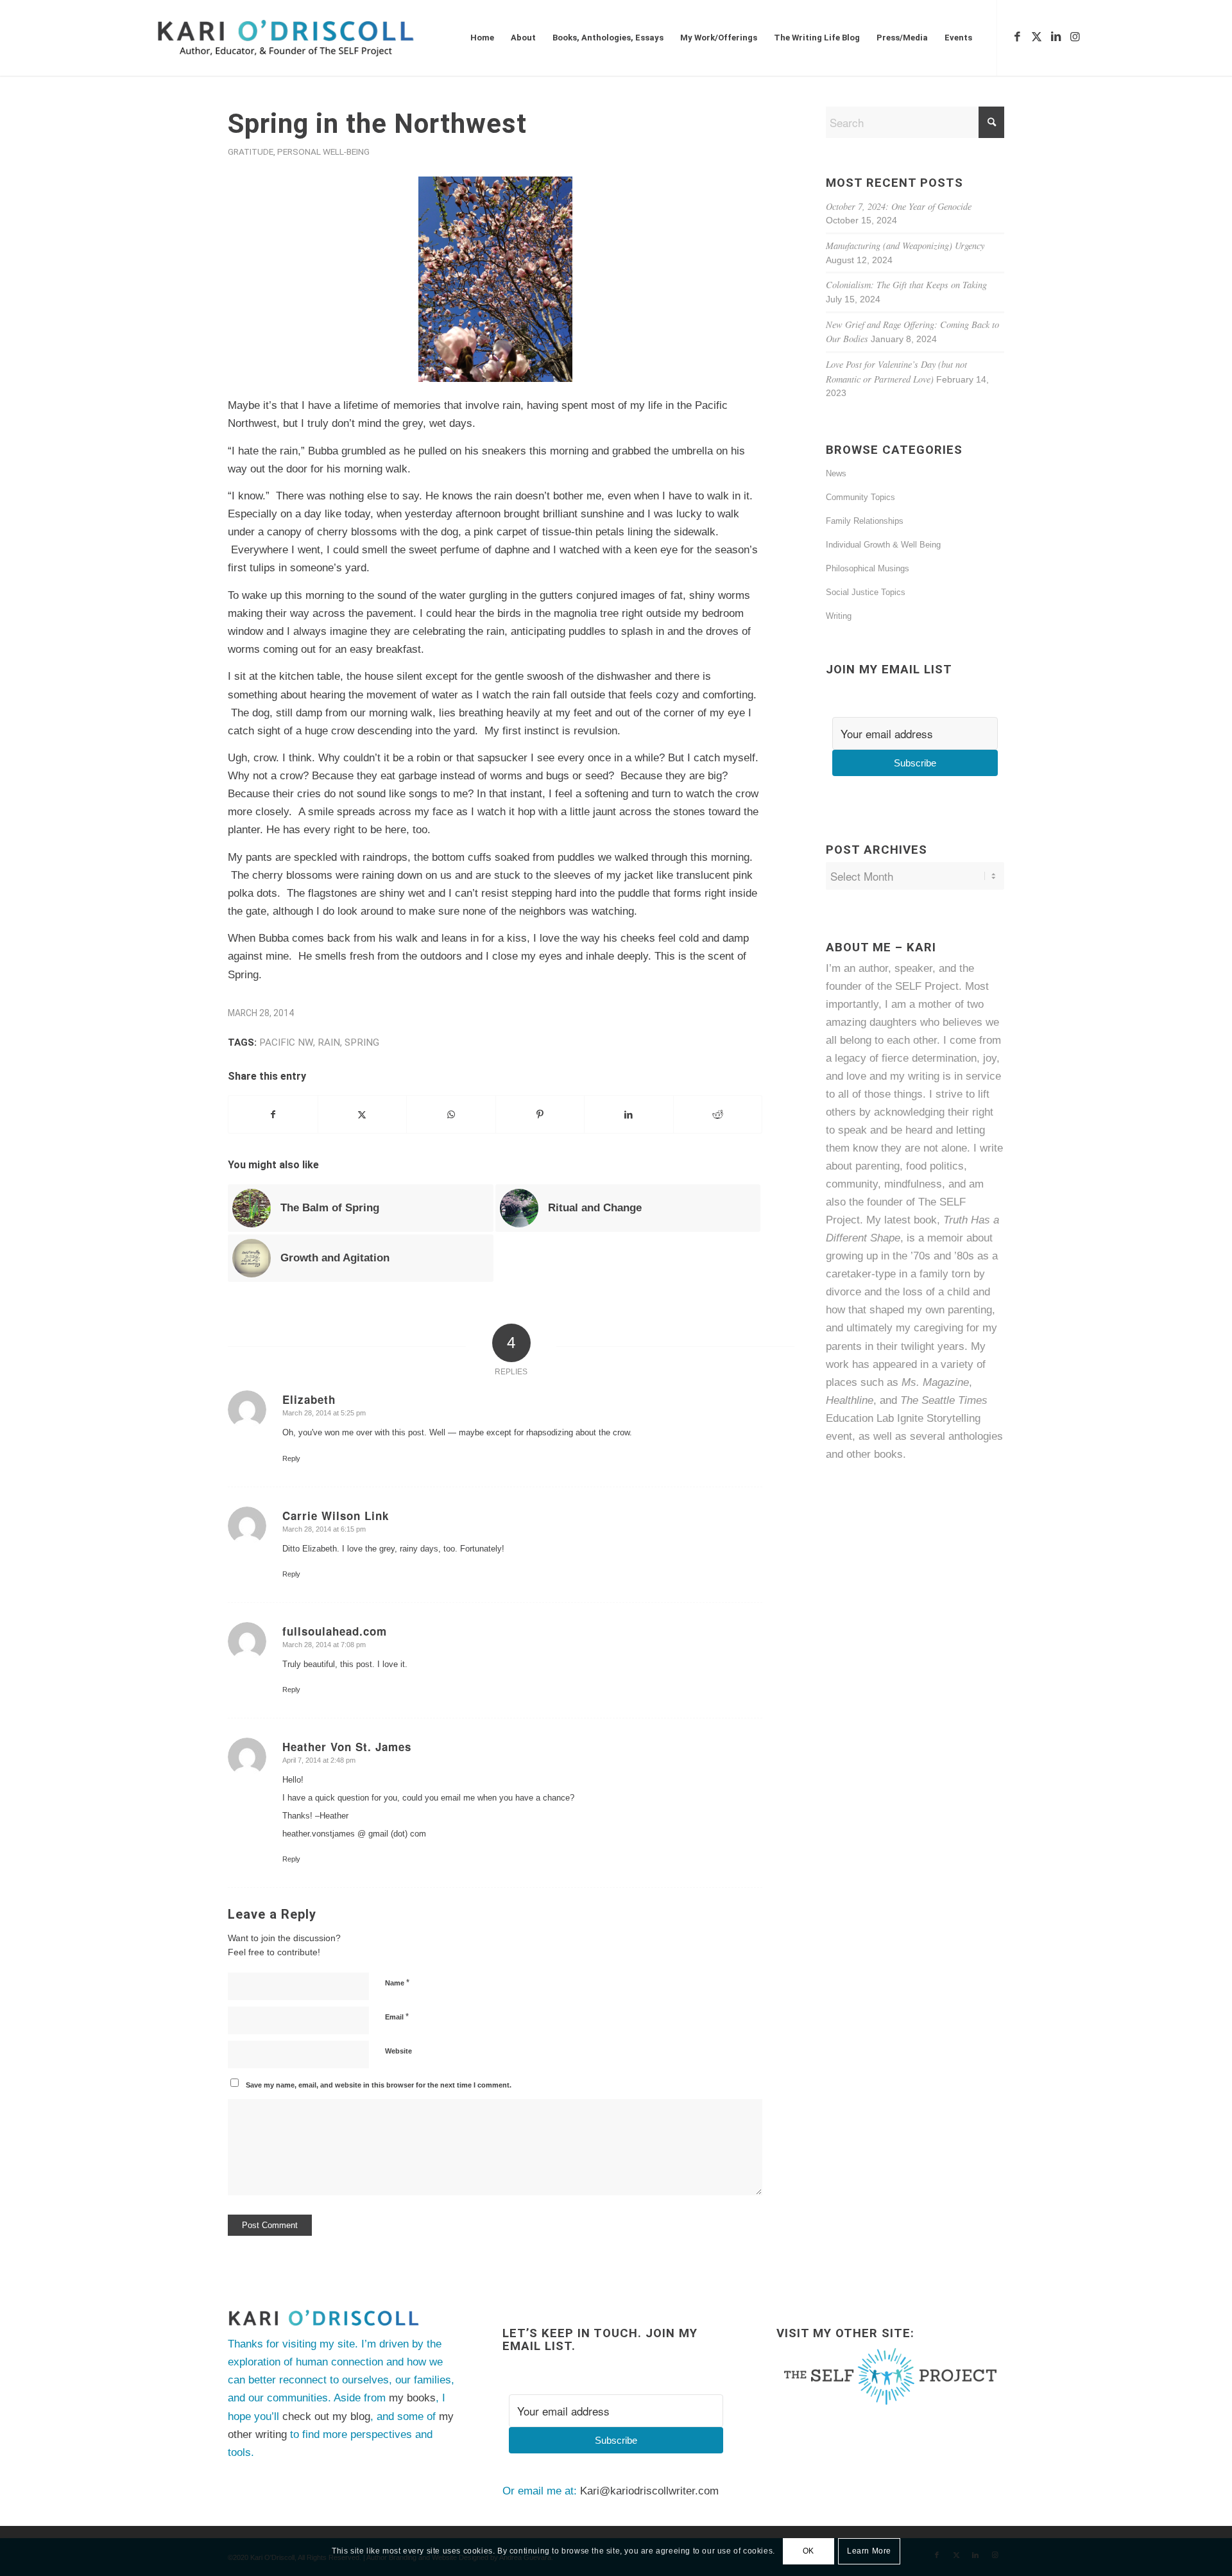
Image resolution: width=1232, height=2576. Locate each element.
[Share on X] (363, 1114)
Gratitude (251, 151)
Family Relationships (865, 521)
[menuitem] (482, 38)
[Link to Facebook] (1017, 37)
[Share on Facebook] (273, 1114)
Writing (839, 616)
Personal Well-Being (323, 151)
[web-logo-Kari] (309, 38)
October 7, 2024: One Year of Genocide (899, 206)
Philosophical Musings (868, 568)
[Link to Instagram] (1075, 37)
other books (875, 1454)
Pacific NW (286, 1042)
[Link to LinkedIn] (1056, 37)
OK (809, 2551)
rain (329, 1042)
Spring (362, 1042)
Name (397, 1983)
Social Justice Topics (866, 592)
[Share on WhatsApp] (451, 1114)
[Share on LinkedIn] (629, 1114)
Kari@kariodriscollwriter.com (649, 2491)
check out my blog (326, 2416)
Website (398, 2051)
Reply (291, 1458)
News (836, 473)
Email (397, 2017)
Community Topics (860, 497)
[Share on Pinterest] (540, 1114)
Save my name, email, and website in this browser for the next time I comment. (379, 2085)
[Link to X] (1036, 37)
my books (412, 2398)
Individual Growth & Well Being (883, 545)
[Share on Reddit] (718, 1114)
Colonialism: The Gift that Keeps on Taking (906, 285)
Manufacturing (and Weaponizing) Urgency (905, 246)
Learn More (869, 2551)
